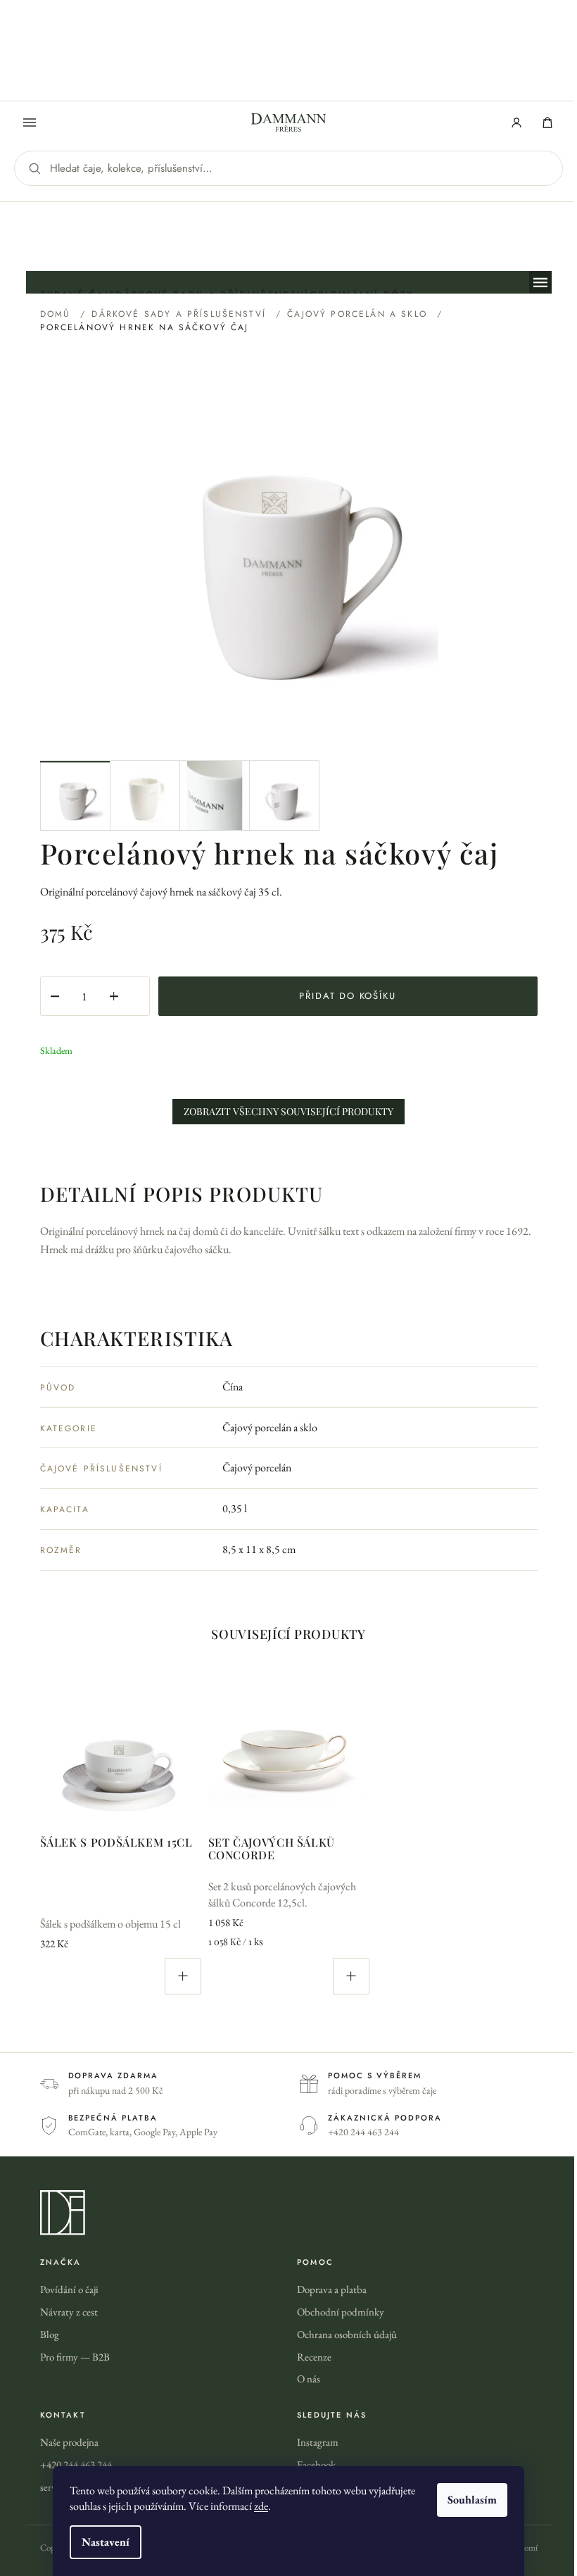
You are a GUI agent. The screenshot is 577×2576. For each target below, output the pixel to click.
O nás (309, 2379)
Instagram (318, 2442)
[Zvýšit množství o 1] (114, 996)
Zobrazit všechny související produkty (288, 1111)
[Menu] (30, 122)
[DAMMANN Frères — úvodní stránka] (289, 2213)
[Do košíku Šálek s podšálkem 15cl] (183, 1976)
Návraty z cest (69, 2312)
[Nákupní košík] (547, 122)
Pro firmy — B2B (75, 2357)
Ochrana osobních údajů (347, 2334)
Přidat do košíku (347, 996)
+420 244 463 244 (76, 2464)
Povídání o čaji (69, 2289)
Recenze (314, 2357)
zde (261, 2506)
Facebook (316, 2464)
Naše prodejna (69, 2442)
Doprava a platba (332, 2289)
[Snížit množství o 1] (55, 996)
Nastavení (106, 2542)
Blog (50, 2334)
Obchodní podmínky (341, 2312)
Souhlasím (472, 2500)
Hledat (34, 168)
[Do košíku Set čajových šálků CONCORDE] (351, 1976)
